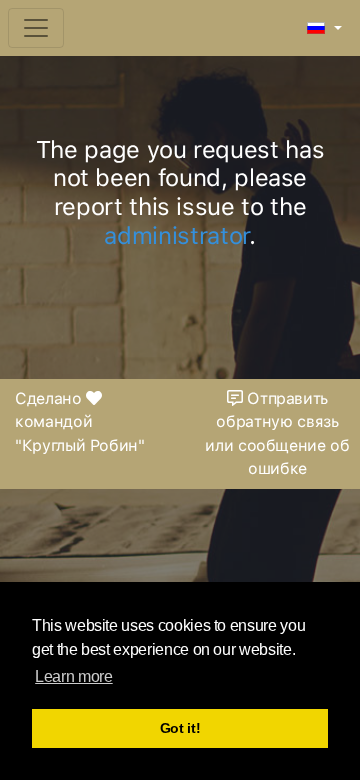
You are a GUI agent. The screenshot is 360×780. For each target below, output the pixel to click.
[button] (324, 29)
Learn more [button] (73, 676)
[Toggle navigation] (36, 28)
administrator (176, 235)
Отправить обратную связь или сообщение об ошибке (277, 434)
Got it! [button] (180, 728)
